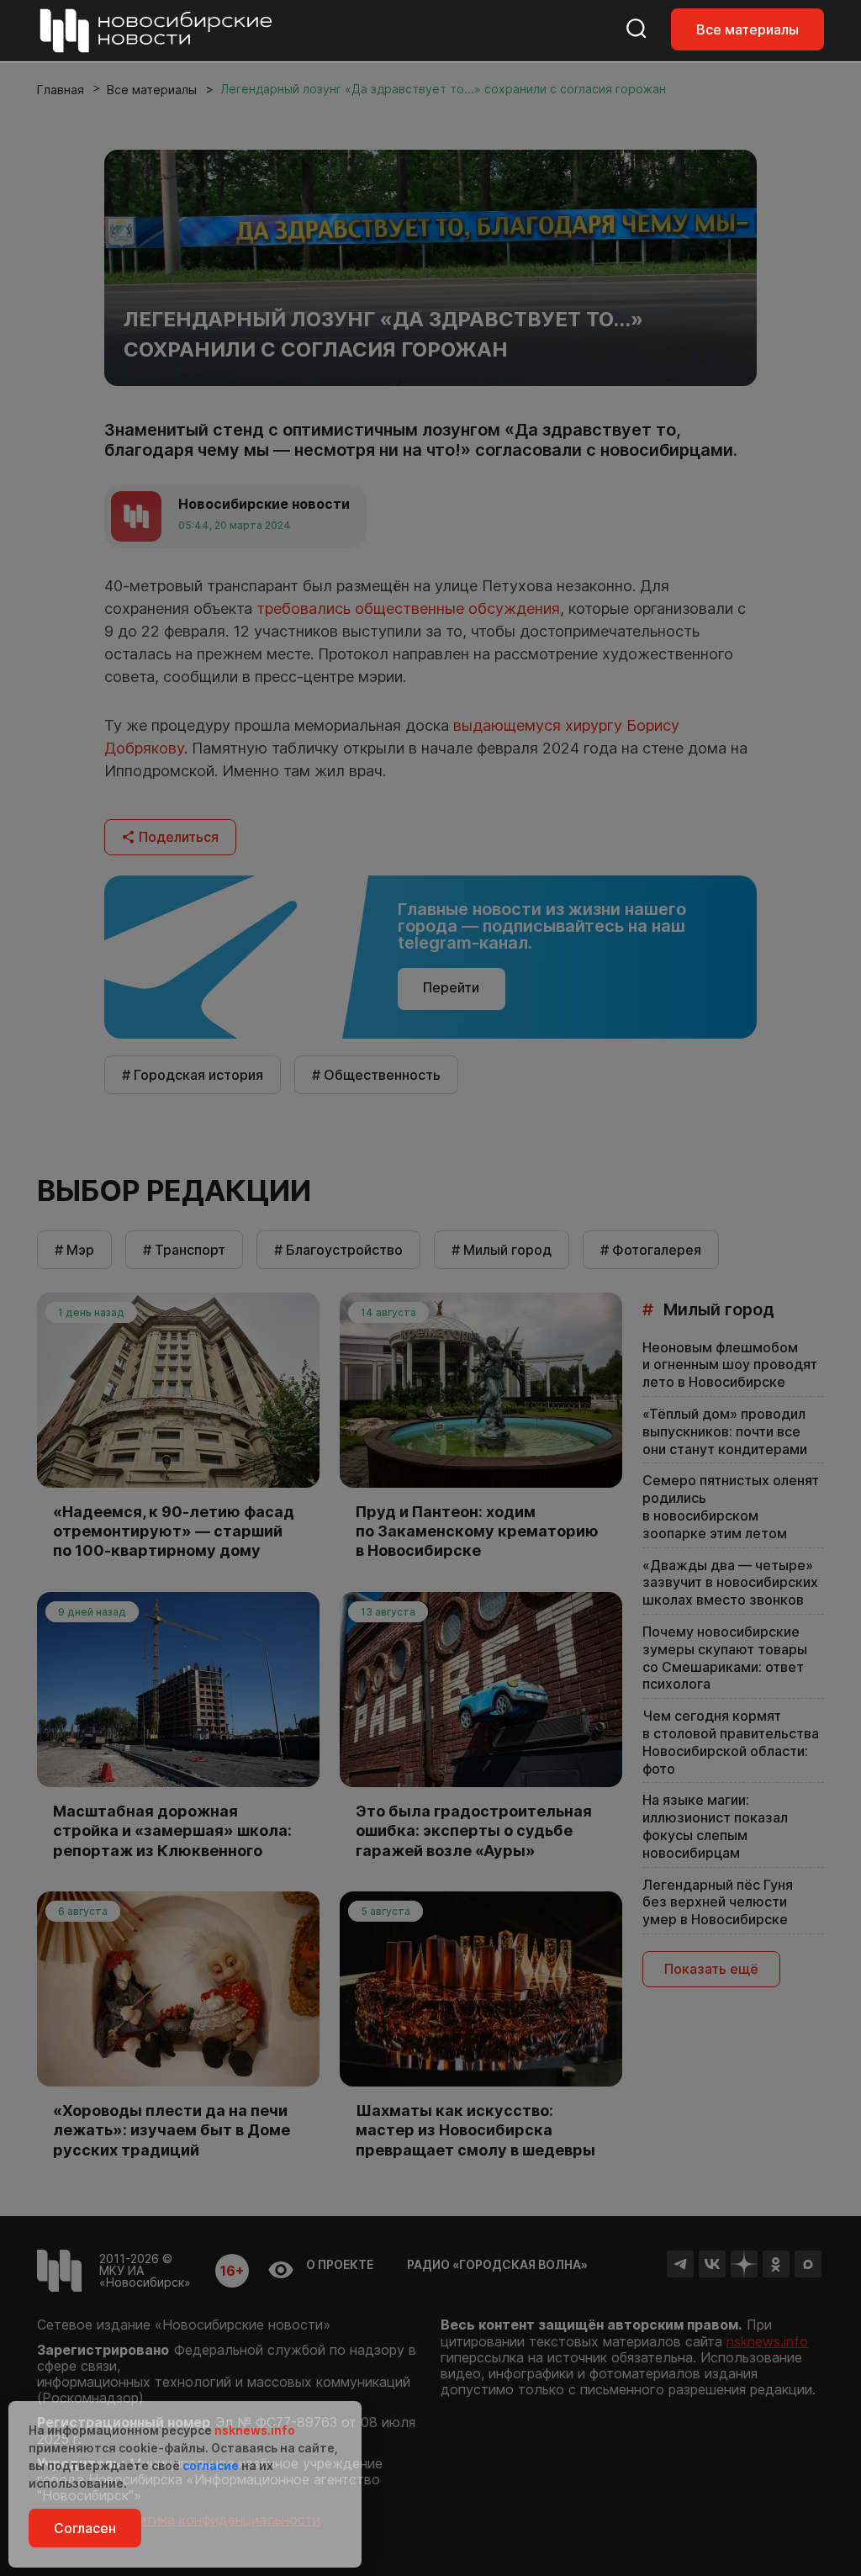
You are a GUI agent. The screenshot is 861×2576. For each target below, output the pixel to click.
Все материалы (747, 29)
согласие (211, 2465)
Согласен (85, 2528)
